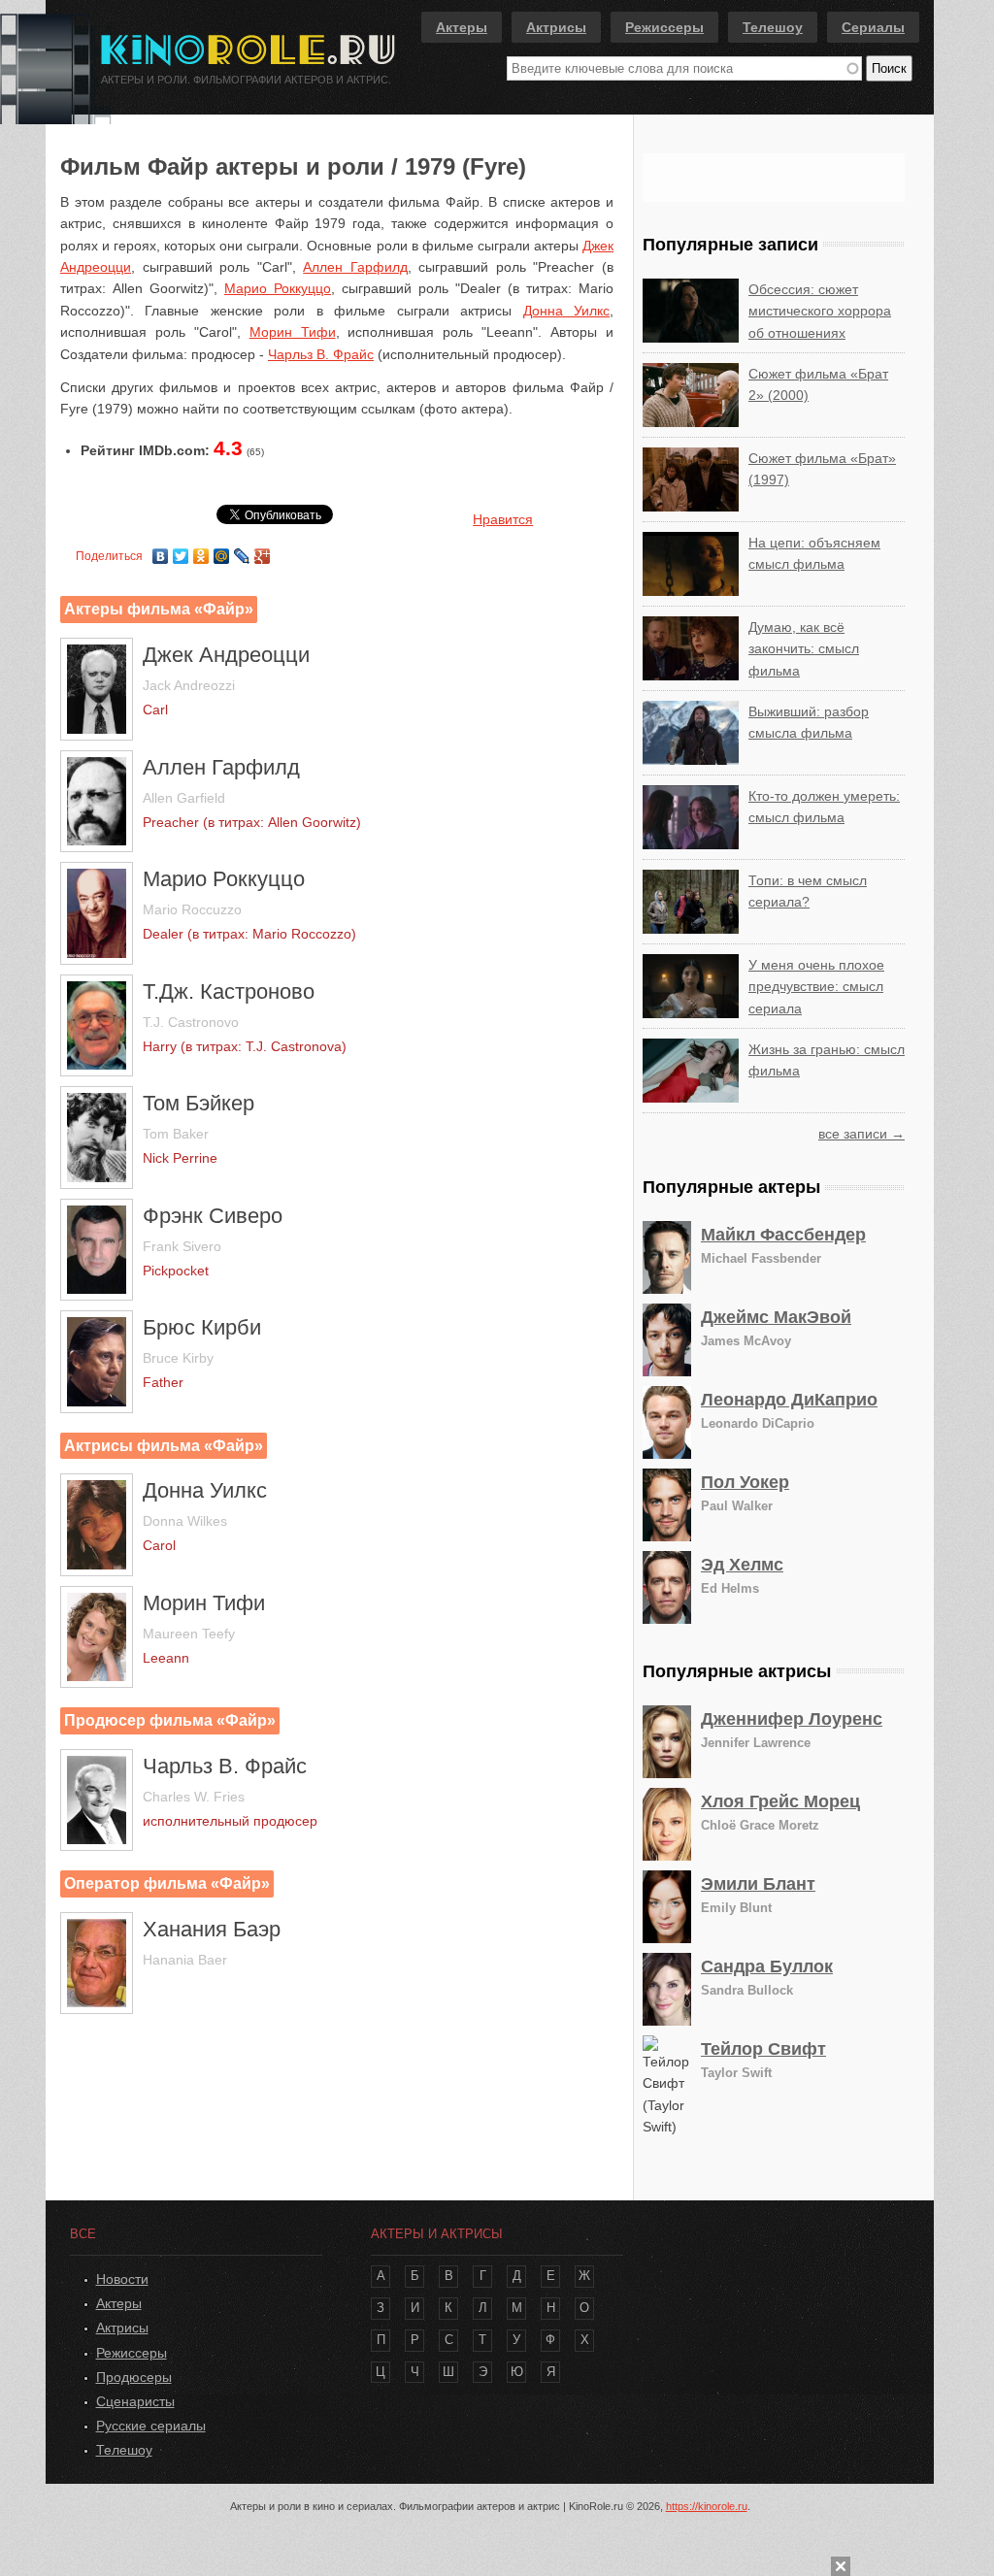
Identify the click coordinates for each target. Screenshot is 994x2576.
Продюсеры (134, 2377)
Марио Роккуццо (278, 288)
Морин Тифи (293, 332)
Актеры (462, 27)
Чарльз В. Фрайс (321, 354)
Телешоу (773, 27)
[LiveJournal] (242, 551)
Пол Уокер (745, 1482)
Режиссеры (664, 27)
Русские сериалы (151, 2426)
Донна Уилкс (566, 311)
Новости (122, 2279)
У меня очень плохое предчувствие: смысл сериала (816, 987)
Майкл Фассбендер (783, 1235)
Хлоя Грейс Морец (780, 1801)
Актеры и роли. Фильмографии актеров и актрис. (246, 80)
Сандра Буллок (767, 1966)
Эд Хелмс (742, 1565)
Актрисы (556, 27)
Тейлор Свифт (763, 2049)
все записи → (861, 1134)
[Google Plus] (263, 551)
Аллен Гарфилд (355, 267)
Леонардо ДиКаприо (789, 1400)
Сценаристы (135, 2401)
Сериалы (873, 27)
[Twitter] (181, 551)
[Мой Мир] (222, 551)
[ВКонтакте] (161, 551)
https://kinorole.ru (707, 2506)
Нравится (503, 519)
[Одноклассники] (201, 551)
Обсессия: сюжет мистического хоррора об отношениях (820, 311)
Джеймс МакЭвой (776, 1317)
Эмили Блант (758, 1884)
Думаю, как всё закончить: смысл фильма (804, 649)
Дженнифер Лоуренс (792, 1719)
